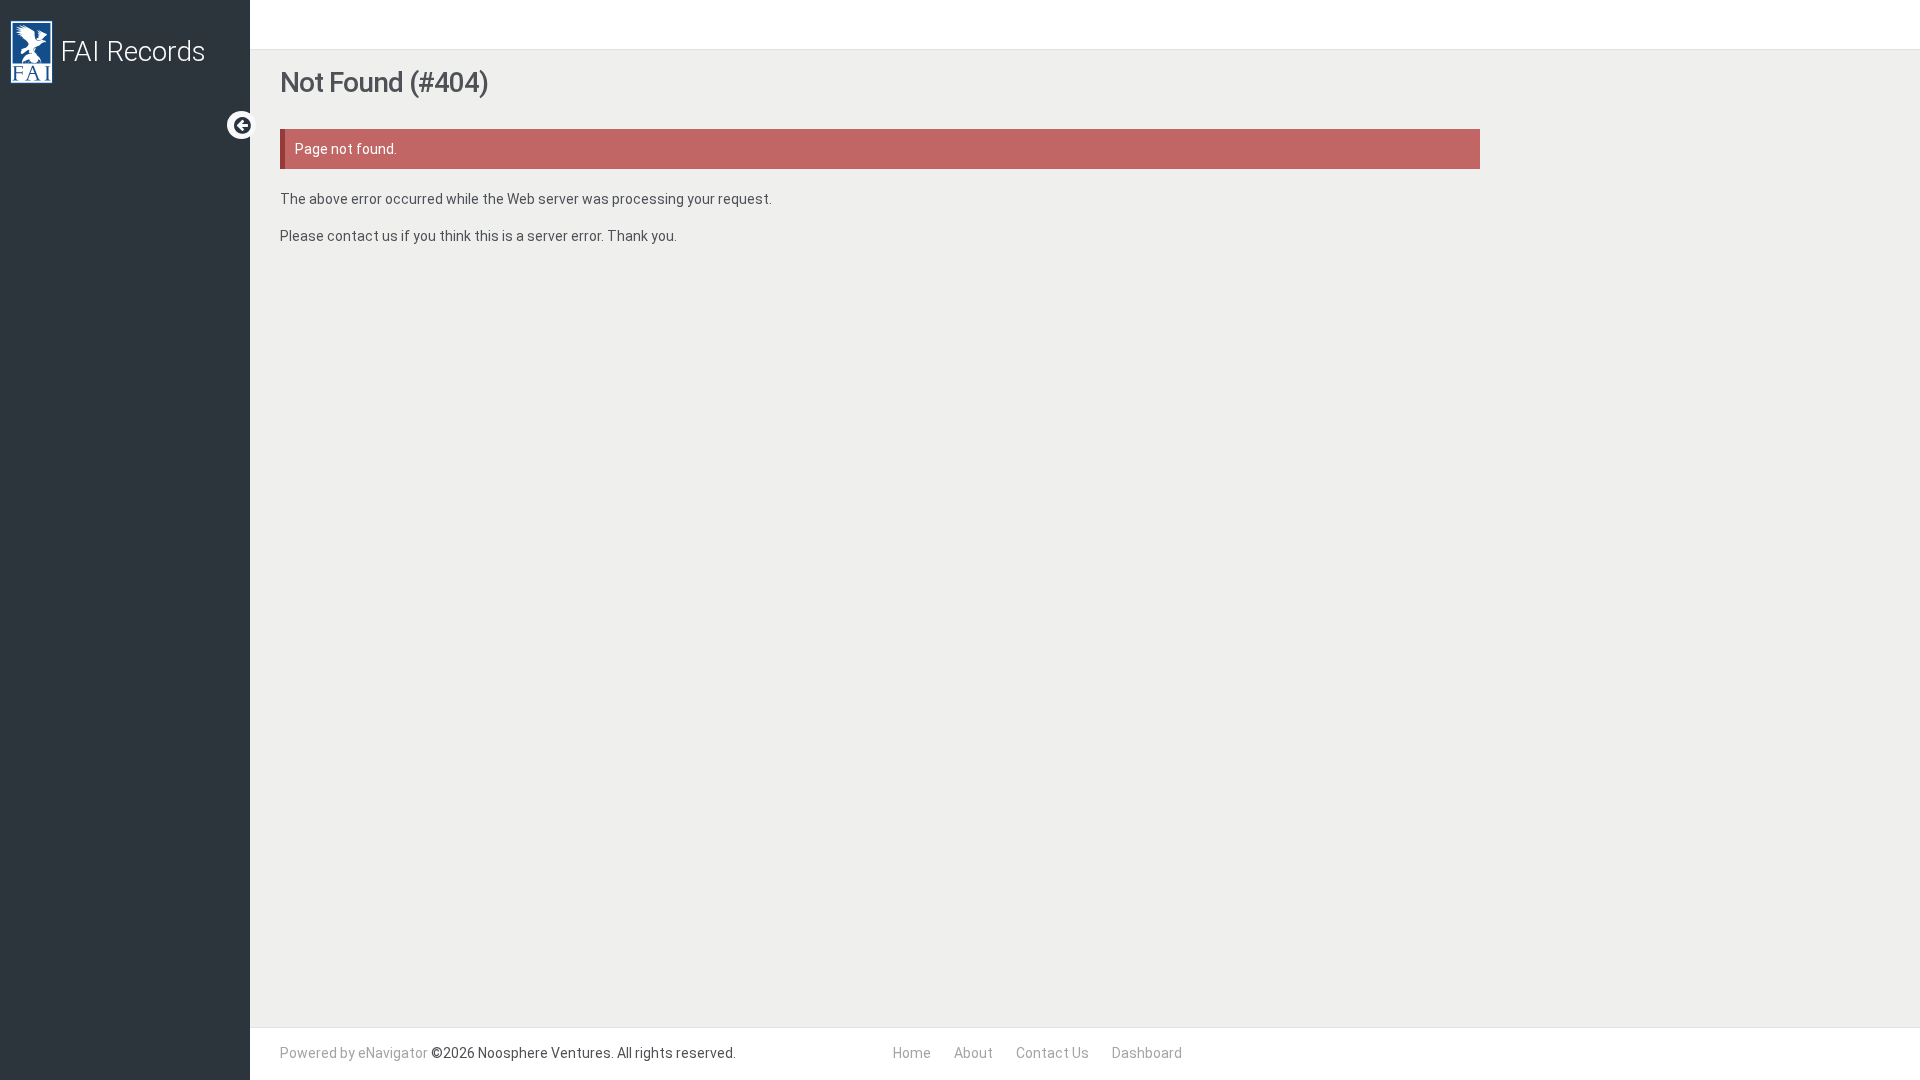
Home (912, 1053)
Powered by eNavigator (354, 1053)
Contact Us (1052, 1053)
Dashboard (1147, 1053)
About (973, 1053)
